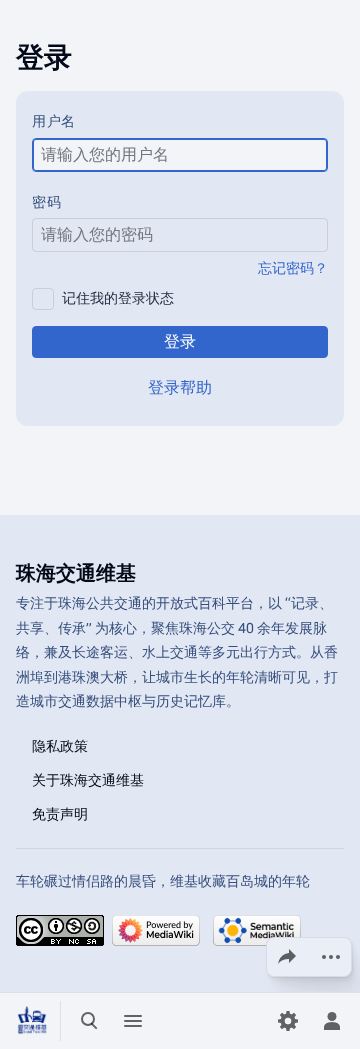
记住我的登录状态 (118, 298)
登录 (180, 341)
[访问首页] (32, 1021)
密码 (46, 202)
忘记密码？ (293, 268)
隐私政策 (60, 745)
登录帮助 (180, 387)
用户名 (54, 121)
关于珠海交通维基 (88, 779)
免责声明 (60, 813)
